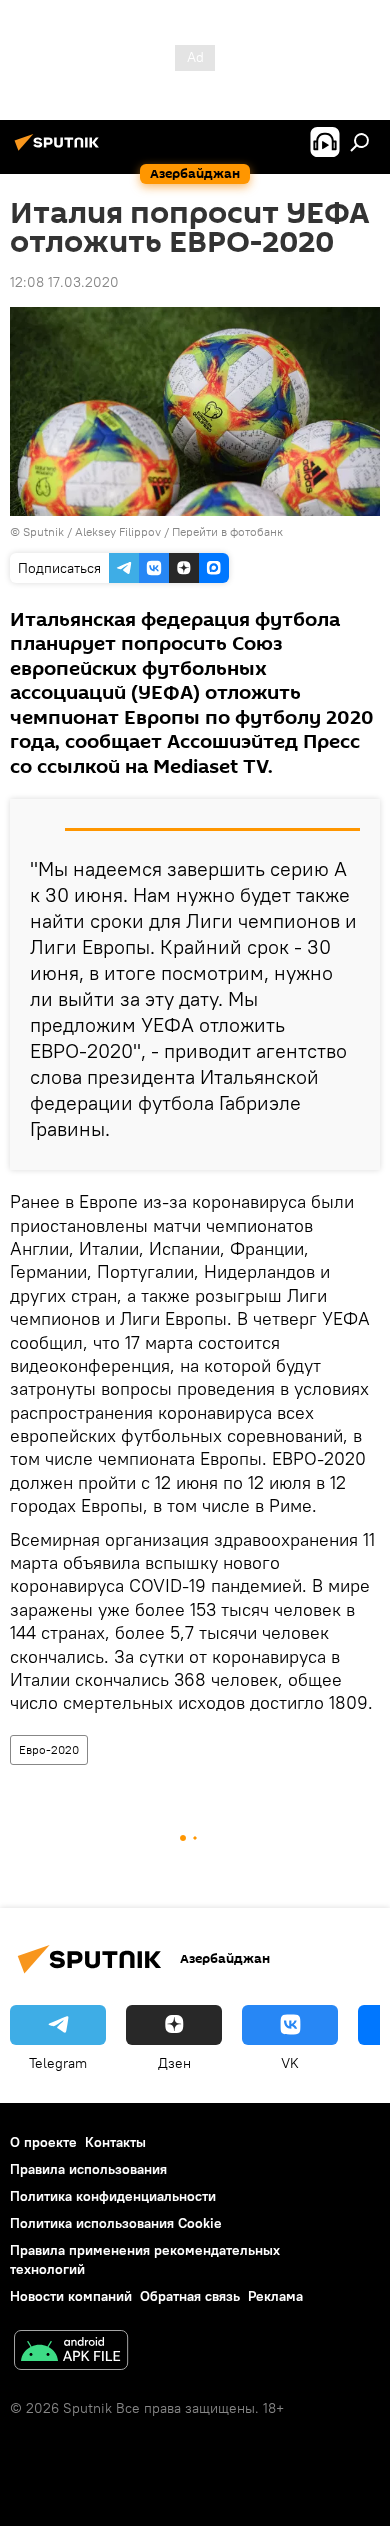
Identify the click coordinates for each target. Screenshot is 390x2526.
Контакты (115, 2142)
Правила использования (88, 2169)
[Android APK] (71, 2352)
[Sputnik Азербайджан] (60, 150)
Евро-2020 (49, 1749)
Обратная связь (190, 2296)
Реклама (275, 2296)
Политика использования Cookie (116, 2223)
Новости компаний (71, 2296)
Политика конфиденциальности (113, 2196)
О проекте (43, 2142)
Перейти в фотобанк (227, 531)
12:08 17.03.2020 (64, 282)
